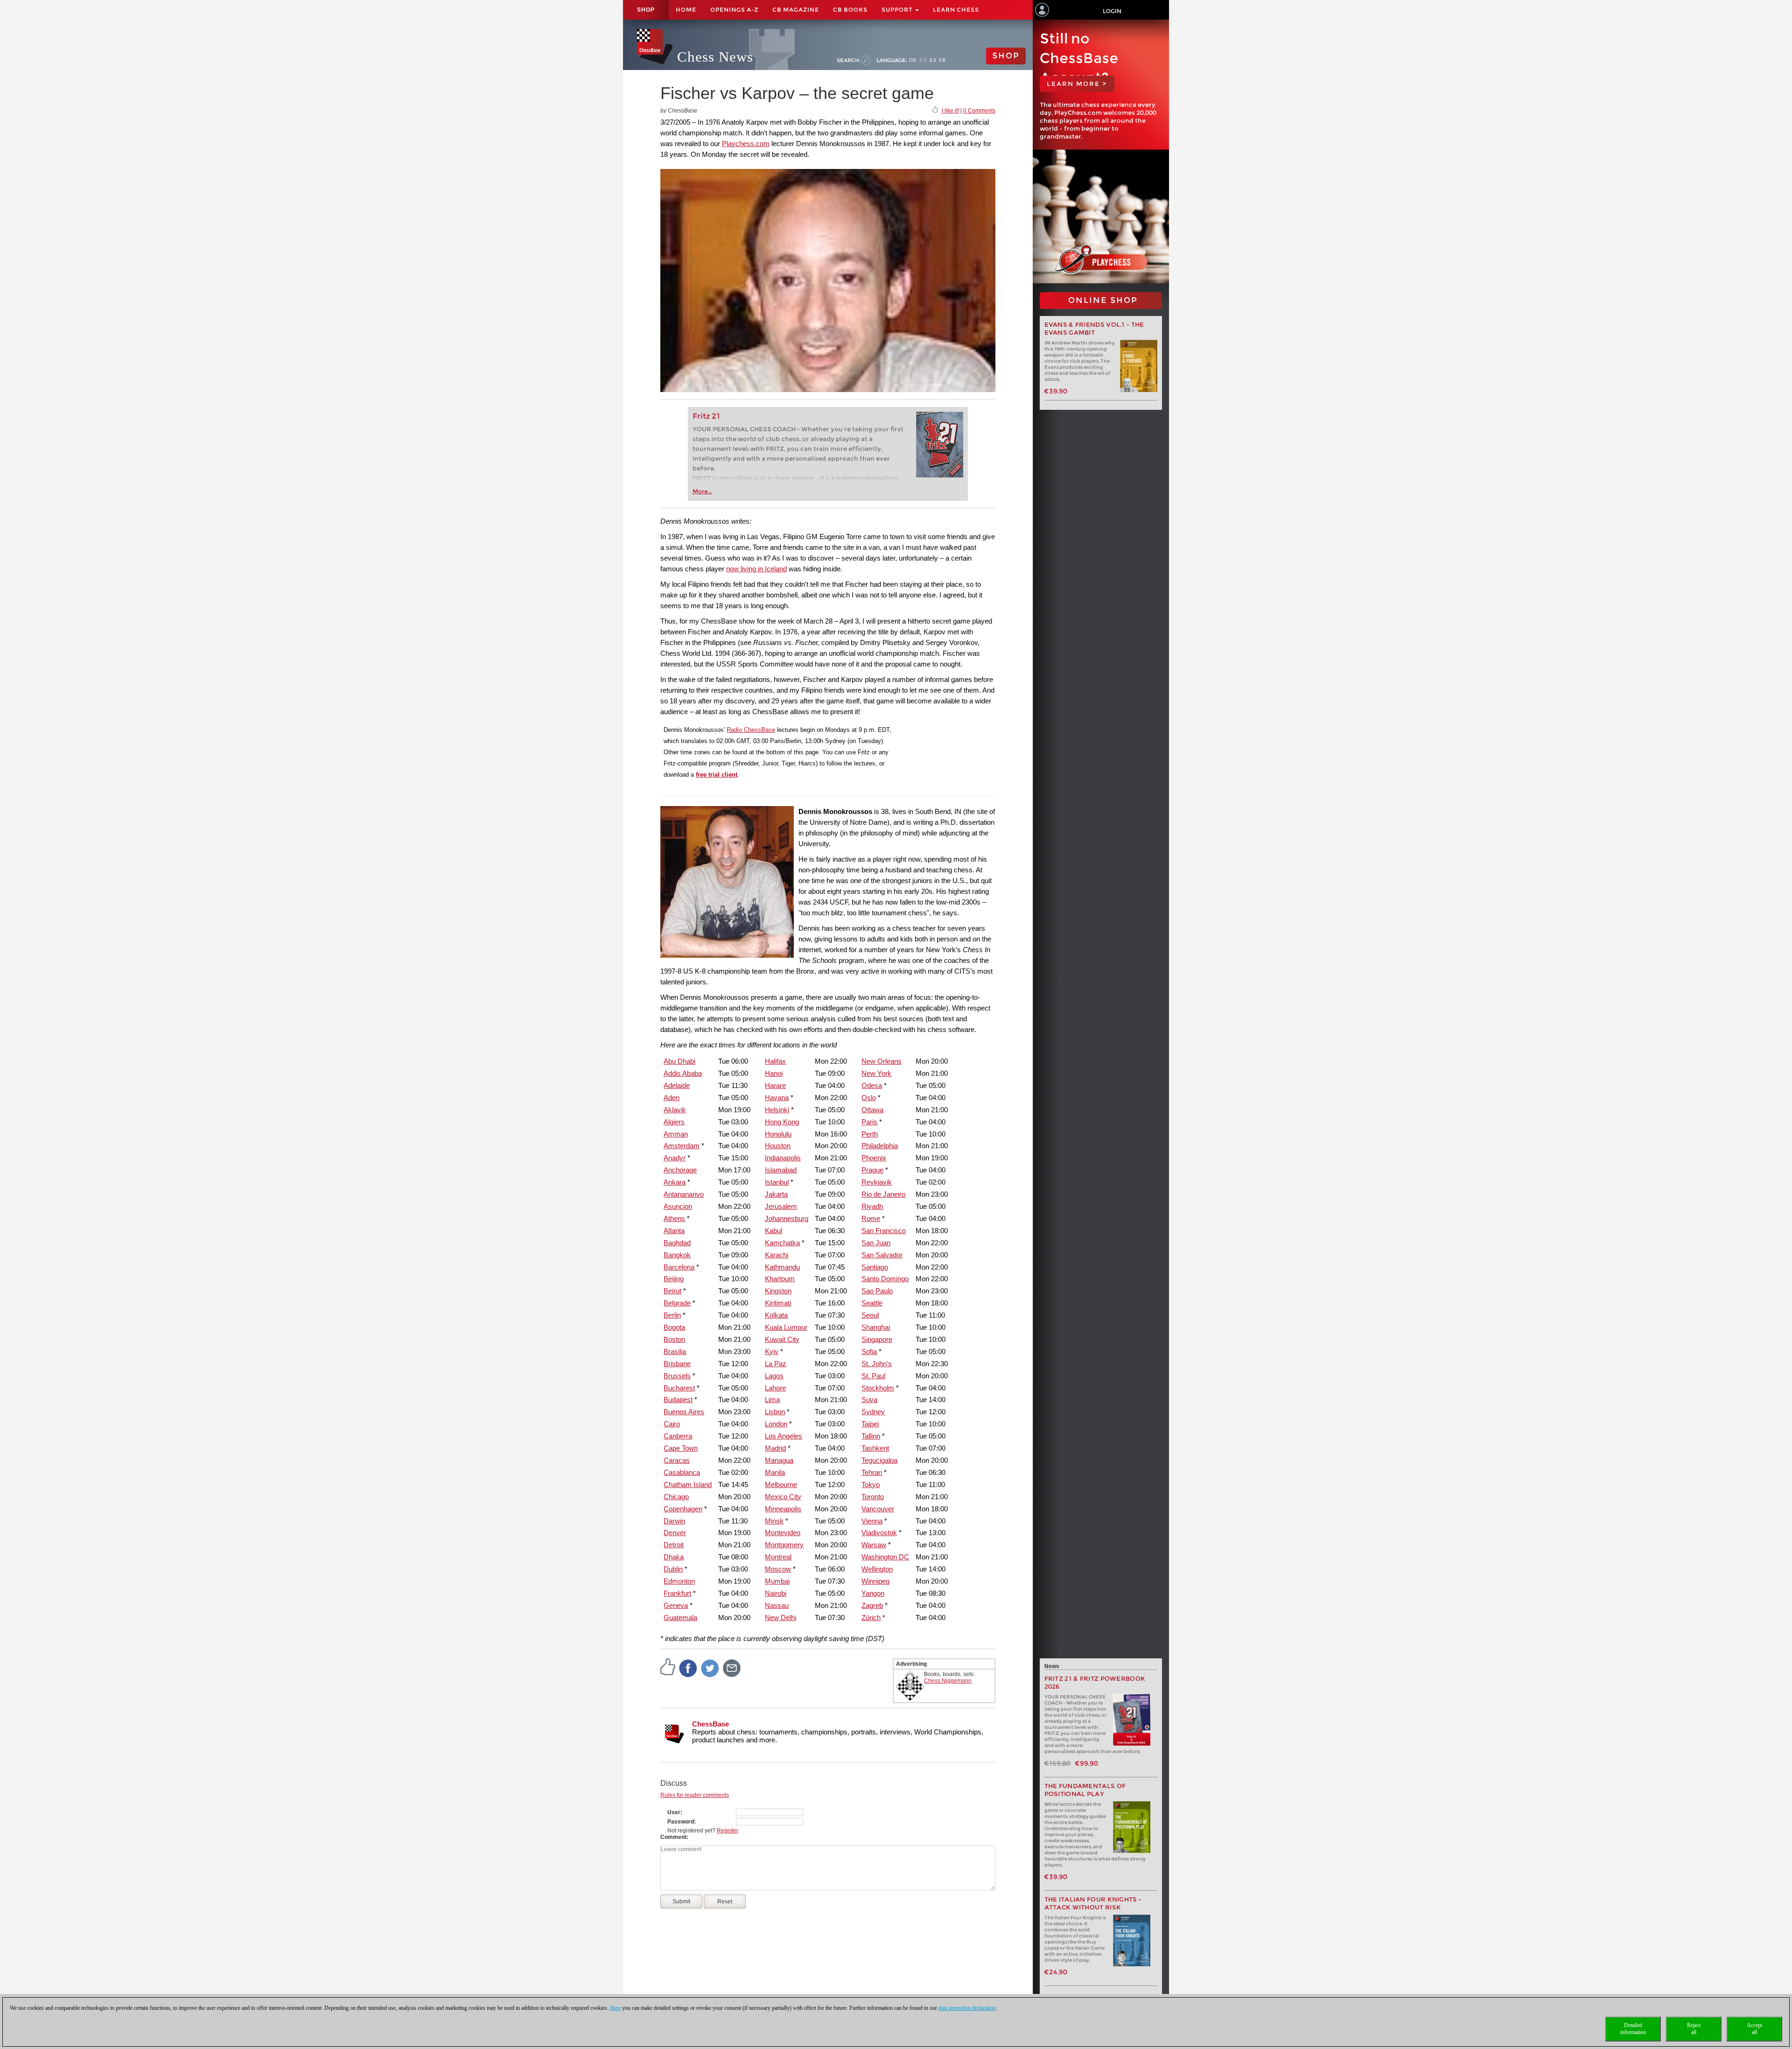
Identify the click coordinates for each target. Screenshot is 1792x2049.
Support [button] (898, 10)
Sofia (869, 1351)
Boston (674, 1339)
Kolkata (776, 1315)
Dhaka (674, 1557)
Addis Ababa (683, 1073)
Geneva (676, 1605)
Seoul (870, 1315)
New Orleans (882, 1061)
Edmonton (679, 1581)
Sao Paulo (877, 1291)
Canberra (678, 1436)
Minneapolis (783, 1509)
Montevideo (783, 1533)
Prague (872, 1170)
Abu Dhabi (679, 1061)
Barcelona (679, 1267)
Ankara (675, 1182)
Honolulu (778, 1134)
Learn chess (956, 10)
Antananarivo (684, 1194)
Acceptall (1754, 2029)
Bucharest (679, 1388)
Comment (673, 1837)
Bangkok (677, 1255)
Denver (675, 1533)
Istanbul (777, 1182)
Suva (869, 1400)
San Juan (876, 1243)
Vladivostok (879, 1533)
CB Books (850, 10)
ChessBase (710, 1724)
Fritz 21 (706, 416)
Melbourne (781, 1484)
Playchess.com (746, 144)
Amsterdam (682, 1146)
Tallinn (871, 1436)
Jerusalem (781, 1206)
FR (942, 60)
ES (933, 60)
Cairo (672, 1424)
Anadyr (675, 1158)
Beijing (674, 1279)
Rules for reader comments (695, 1795)
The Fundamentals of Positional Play (1085, 1790)
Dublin (673, 1569)
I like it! (950, 111)
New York (876, 1073)
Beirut (672, 1291)
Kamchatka (782, 1243)
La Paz (776, 1364)
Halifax (775, 1061)
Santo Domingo (885, 1279)
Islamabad (781, 1170)
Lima (772, 1400)
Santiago (875, 1267)
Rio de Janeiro (883, 1194)
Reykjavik (877, 1182)
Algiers (674, 1122)
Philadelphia (880, 1146)
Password (681, 1822)
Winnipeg (875, 1581)
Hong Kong (782, 1122)
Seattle (872, 1303)
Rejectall (1694, 2029)
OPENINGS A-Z (734, 10)
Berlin (672, 1315)
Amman (676, 1134)
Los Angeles (784, 1436)
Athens (674, 1218)
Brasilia (675, 1351)
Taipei (870, 1424)
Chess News (715, 57)
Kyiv (772, 1351)
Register (728, 1831)
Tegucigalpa (879, 1460)
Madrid (775, 1448)
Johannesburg (787, 1218)
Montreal (778, 1557)
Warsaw (874, 1545)
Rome (871, 1218)
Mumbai (777, 1581)
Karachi (777, 1255)
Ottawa (872, 1110)
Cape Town (681, 1448)
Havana (777, 1098)
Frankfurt (677, 1593)
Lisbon (775, 1412)
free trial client (717, 775)
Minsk (774, 1521)
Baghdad (677, 1243)
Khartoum (780, 1279)
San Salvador (882, 1255)
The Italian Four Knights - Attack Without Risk (1093, 1903)
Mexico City (783, 1497)
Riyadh (872, 1206)
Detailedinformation (1633, 2029)
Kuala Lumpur (786, 1327)
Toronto (873, 1497)
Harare (775, 1085)
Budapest (678, 1400)
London (776, 1424)
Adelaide (677, 1085)
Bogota (674, 1327)
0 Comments (979, 111)
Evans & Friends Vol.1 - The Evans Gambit (1094, 329)
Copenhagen (683, 1509)
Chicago (676, 1497)
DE (913, 60)
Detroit (674, 1545)
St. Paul (873, 1376)
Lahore (775, 1388)
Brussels (677, 1376)
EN (923, 60)
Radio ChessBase (751, 730)
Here (615, 2008)
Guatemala (680, 1617)
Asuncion (678, 1206)
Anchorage (680, 1170)
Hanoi (774, 1073)
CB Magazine (796, 10)
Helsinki (777, 1110)
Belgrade (677, 1303)
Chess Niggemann (948, 1681)
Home (686, 10)
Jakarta (776, 1194)
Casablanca (682, 1472)
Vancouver (878, 1509)
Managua (779, 1460)
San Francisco (884, 1231)
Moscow (778, 1569)
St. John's (877, 1364)
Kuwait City (782, 1339)
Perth (870, 1134)
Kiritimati (778, 1303)
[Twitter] (710, 1668)
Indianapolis (783, 1158)
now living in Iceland (756, 569)
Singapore (877, 1339)
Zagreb (872, 1605)
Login (1112, 11)
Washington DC (885, 1557)
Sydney (873, 1412)
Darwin (674, 1521)
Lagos (774, 1376)
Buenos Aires (684, 1412)
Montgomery (784, 1545)
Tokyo (871, 1484)
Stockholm (878, 1388)
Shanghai (876, 1327)
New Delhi (780, 1617)
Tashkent (875, 1448)
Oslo (869, 1098)
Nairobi (776, 1593)
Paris (869, 1122)
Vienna (872, 1521)
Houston (778, 1146)
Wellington (877, 1569)
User (674, 1812)
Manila (775, 1472)
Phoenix (874, 1158)
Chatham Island (688, 1484)
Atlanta (674, 1231)
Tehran (872, 1472)
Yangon (873, 1593)
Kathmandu (782, 1267)
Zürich (871, 1617)
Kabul (773, 1231)
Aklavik (675, 1110)
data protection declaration (967, 2008)
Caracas (677, 1460)
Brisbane (677, 1364)
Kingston (778, 1291)
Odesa (872, 1085)
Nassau (777, 1605)
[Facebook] (688, 1668)
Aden (672, 1098)
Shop (646, 10)
